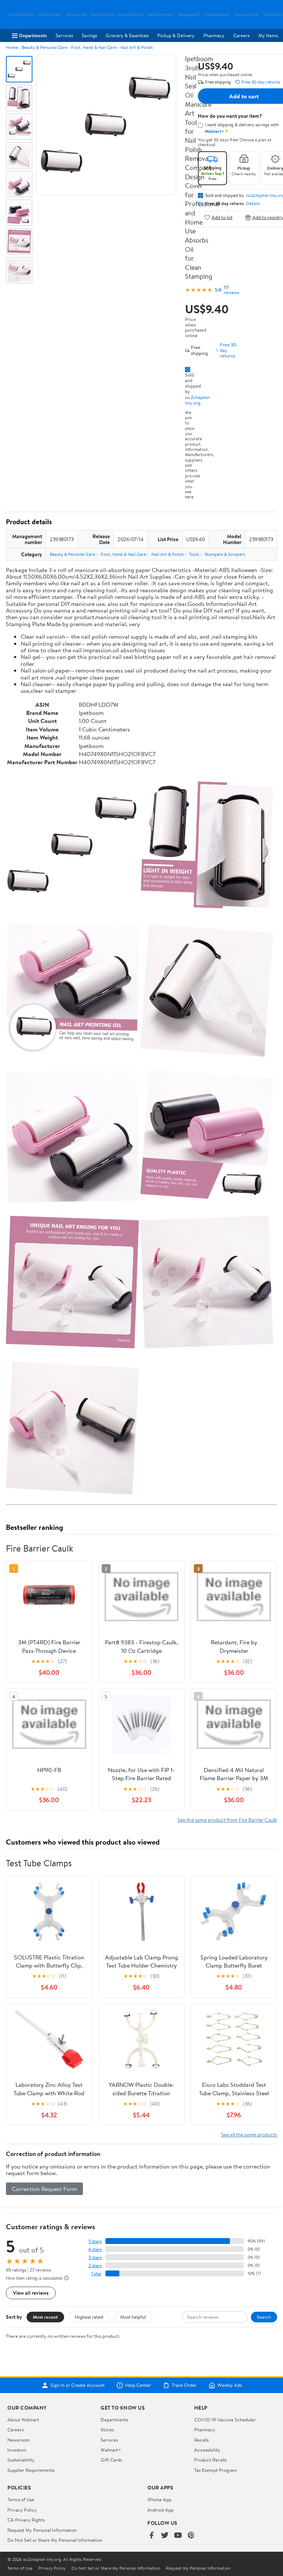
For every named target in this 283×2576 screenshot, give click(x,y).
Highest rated (89, 2317)
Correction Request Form (44, 2189)
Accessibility (207, 2450)
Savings (89, 35)
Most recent (45, 2317)
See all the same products (249, 2134)
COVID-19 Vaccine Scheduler (225, 2420)
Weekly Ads (230, 2385)
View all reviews (31, 2293)
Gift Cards (111, 2460)
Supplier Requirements (31, 2470)
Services (64, 35)
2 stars (95, 2266)
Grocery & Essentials (127, 35)
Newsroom (19, 2440)
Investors (17, 2450)
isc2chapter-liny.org (198, 400)
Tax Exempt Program (216, 2470)
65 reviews (231, 290)
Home (12, 47)
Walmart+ (111, 2450)
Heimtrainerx (50, 15)
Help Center (138, 2385)
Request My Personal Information (42, 2530)
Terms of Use (21, 2499)
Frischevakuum (217, 15)
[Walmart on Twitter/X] (165, 2536)
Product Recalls (210, 2460)
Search (264, 2317)
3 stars (95, 2257)
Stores (107, 2429)
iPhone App (159, 2499)
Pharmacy (214, 35)
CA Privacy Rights (26, 2520)
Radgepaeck (189, 15)
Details (253, 204)
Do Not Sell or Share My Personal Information (55, 2540)
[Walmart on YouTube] (178, 2536)
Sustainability (21, 2460)
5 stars (95, 2241)
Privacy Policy (22, 2510)
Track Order (184, 2385)
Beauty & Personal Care (44, 47)
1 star (97, 2274)
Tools (194, 554)
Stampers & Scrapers (225, 554)
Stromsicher (76, 15)
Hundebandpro (20, 15)
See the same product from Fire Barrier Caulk (227, 1820)
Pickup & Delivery (176, 35)
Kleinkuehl (273, 15)
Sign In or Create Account (78, 2385)
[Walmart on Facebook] (151, 2536)
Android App (160, 2510)
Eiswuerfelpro (131, 15)
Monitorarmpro (161, 15)
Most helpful (133, 2317)
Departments (33, 35)
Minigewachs (103, 15)
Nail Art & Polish (137, 47)
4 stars (95, 2249)
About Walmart (23, 2420)
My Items (268, 35)
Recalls (201, 2440)
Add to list (222, 217)
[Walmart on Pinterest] (191, 2536)
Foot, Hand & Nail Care (94, 47)
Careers (241, 35)
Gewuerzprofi (247, 15)
